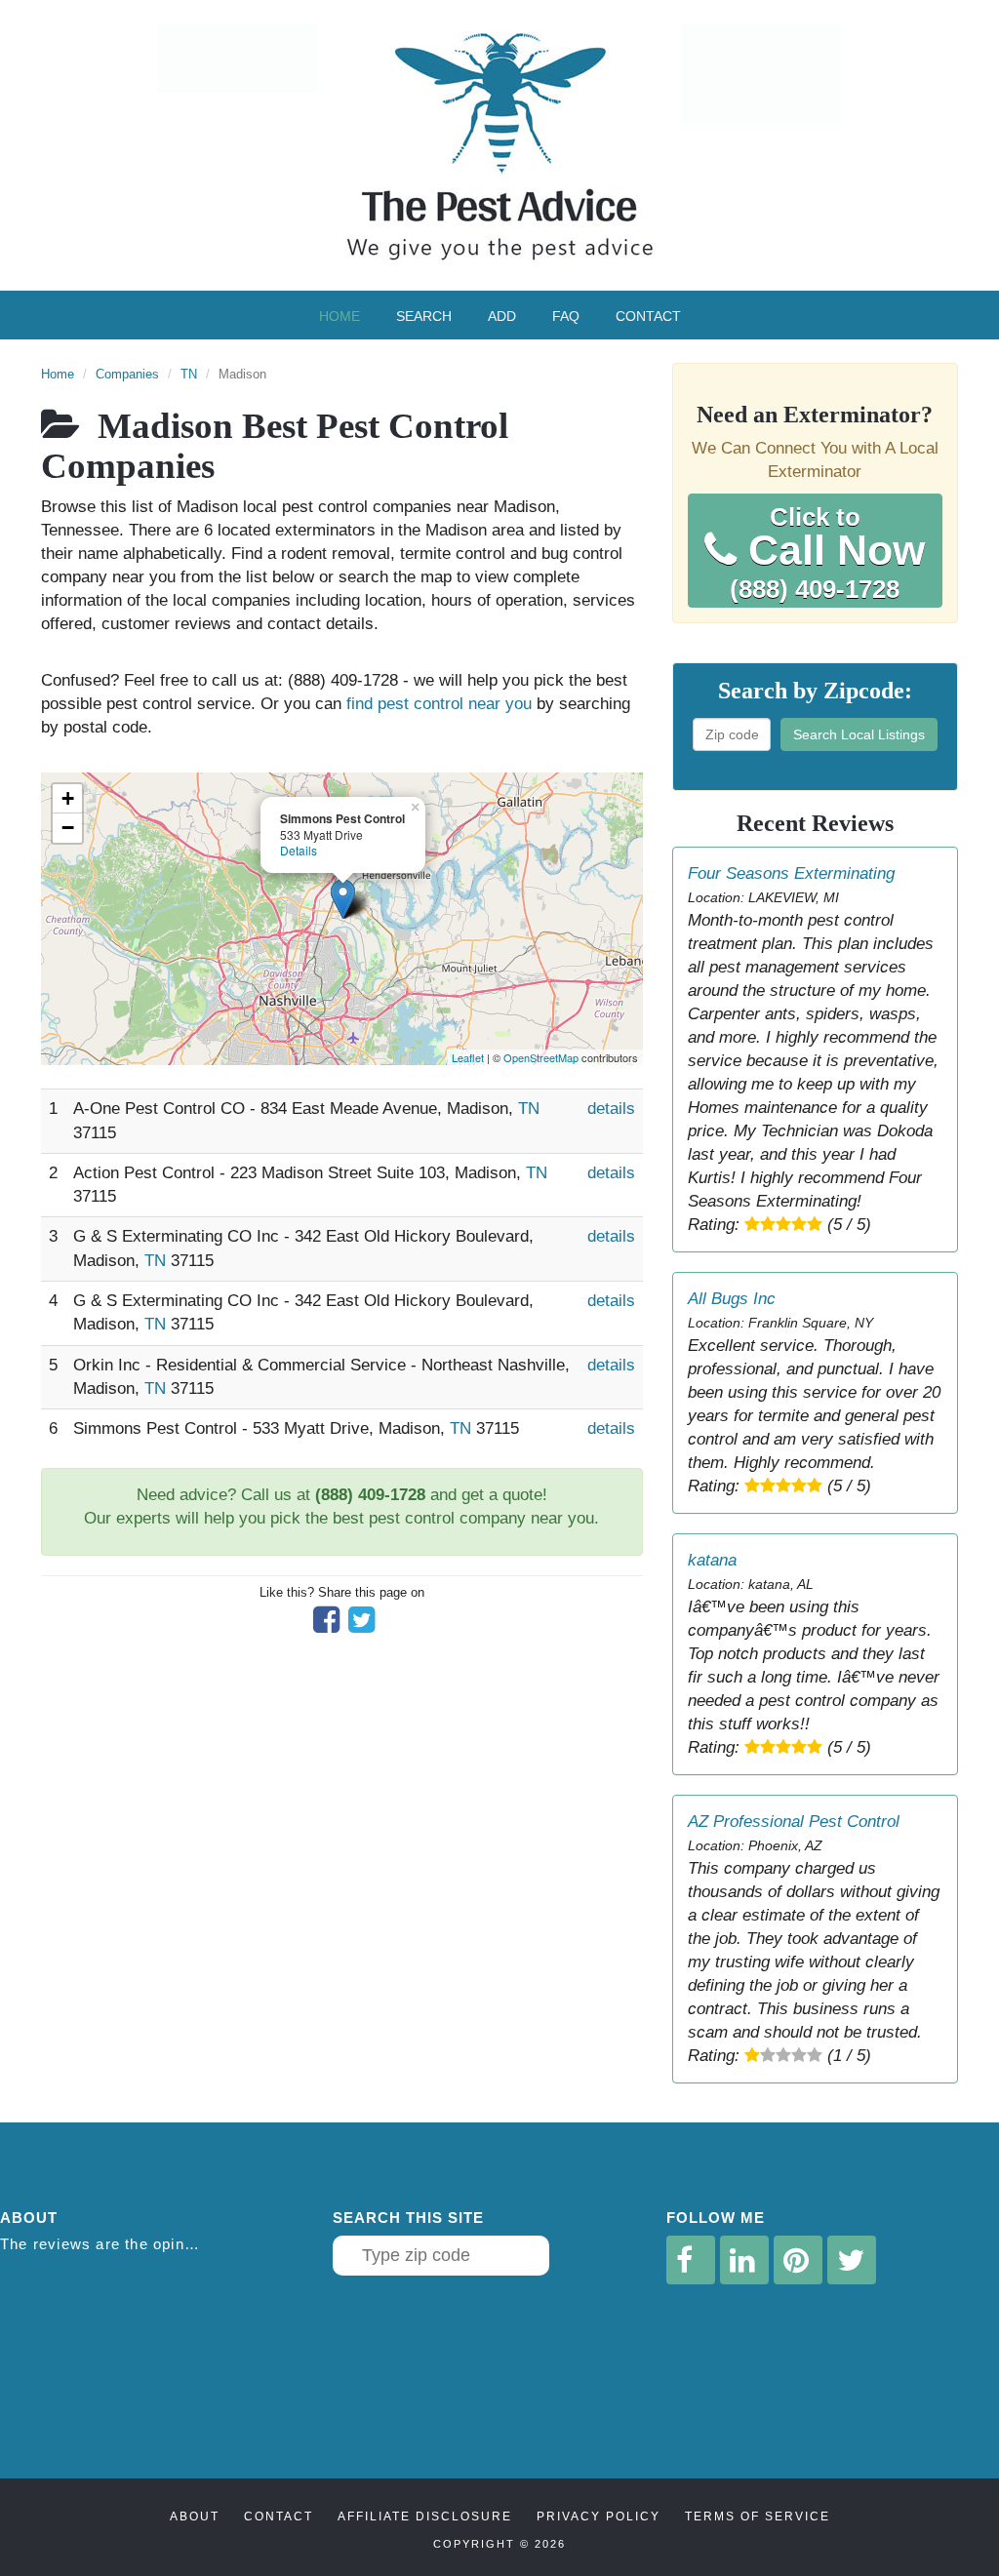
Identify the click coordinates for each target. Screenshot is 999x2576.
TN (189, 374)
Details (299, 850)
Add (502, 316)
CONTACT (279, 2517)
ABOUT (195, 2517)
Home (340, 316)
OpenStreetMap (541, 1057)
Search (424, 316)
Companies (127, 374)
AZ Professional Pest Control (794, 1822)
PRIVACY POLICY (599, 2517)
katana (712, 1560)
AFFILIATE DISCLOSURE (425, 2517)
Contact (648, 316)
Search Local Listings (859, 734)
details (611, 1109)
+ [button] (68, 798)
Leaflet (468, 1057)
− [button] (68, 828)
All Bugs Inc (732, 1299)
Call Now (827, 553)
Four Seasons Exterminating (791, 873)
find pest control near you (439, 704)
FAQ (566, 316)
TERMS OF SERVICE (758, 2517)
